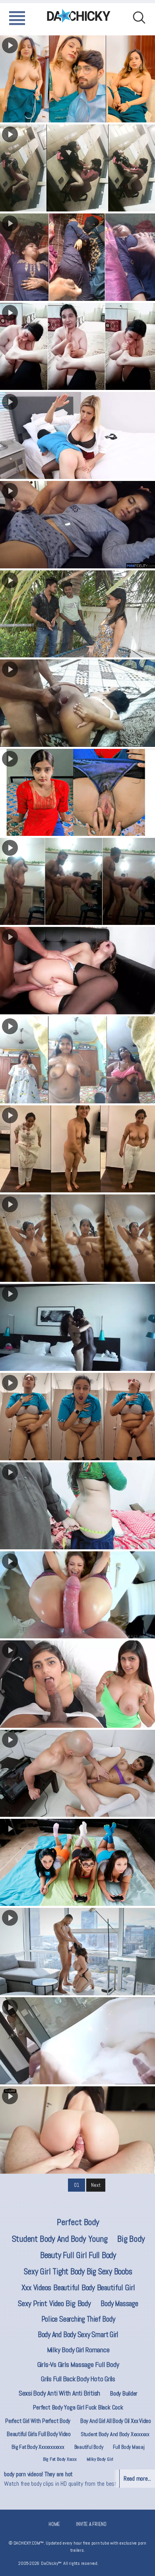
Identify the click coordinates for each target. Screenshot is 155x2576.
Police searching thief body (78, 2319)
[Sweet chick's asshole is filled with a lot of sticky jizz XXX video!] (77, 1595)
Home (54, 2524)
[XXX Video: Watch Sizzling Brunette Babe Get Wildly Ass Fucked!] (77, 970)
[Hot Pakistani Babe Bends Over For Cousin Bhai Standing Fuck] (77, 881)
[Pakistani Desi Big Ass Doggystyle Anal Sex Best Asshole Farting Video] (77, 703)
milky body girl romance (78, 2350)
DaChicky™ (79, 16)
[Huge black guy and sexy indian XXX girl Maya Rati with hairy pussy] (77, 1327)
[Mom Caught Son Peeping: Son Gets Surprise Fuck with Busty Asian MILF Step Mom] (77, 2041)
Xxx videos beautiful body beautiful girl (78, 2287)
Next (96, 2185)
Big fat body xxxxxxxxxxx (38, 2447)
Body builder (124, 2393)
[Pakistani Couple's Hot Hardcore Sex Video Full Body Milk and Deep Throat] (77, 614)
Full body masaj (129, 2447)
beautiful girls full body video (39, 2434)
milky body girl (100, 2459)
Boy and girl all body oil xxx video (116, 2421)
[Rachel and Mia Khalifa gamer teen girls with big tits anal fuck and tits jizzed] (77, 1862)
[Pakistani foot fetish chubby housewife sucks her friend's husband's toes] (77, 346)
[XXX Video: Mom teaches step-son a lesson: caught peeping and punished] (77, 435)
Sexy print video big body (54, 2303)
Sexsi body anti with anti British (59, 2393)
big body (131, 2239)
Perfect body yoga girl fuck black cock (78, 2407)
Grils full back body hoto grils (78, 2379)
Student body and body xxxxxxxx (115, 2434)
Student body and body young (60, 2239)
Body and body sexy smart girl (78, 2335)
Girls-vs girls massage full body (78, 2364)
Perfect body (78, 2222)
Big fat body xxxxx (60, 2459)
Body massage (119, 2304)
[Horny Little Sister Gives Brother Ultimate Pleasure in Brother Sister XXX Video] (77, 2130)
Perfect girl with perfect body (38, 2421)
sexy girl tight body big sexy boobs (78, 2271)
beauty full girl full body (78, 2255)
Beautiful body (89, 2447)
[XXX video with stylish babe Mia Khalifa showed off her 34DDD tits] (77, 1684)
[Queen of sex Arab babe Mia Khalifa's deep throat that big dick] (77, 1773)
